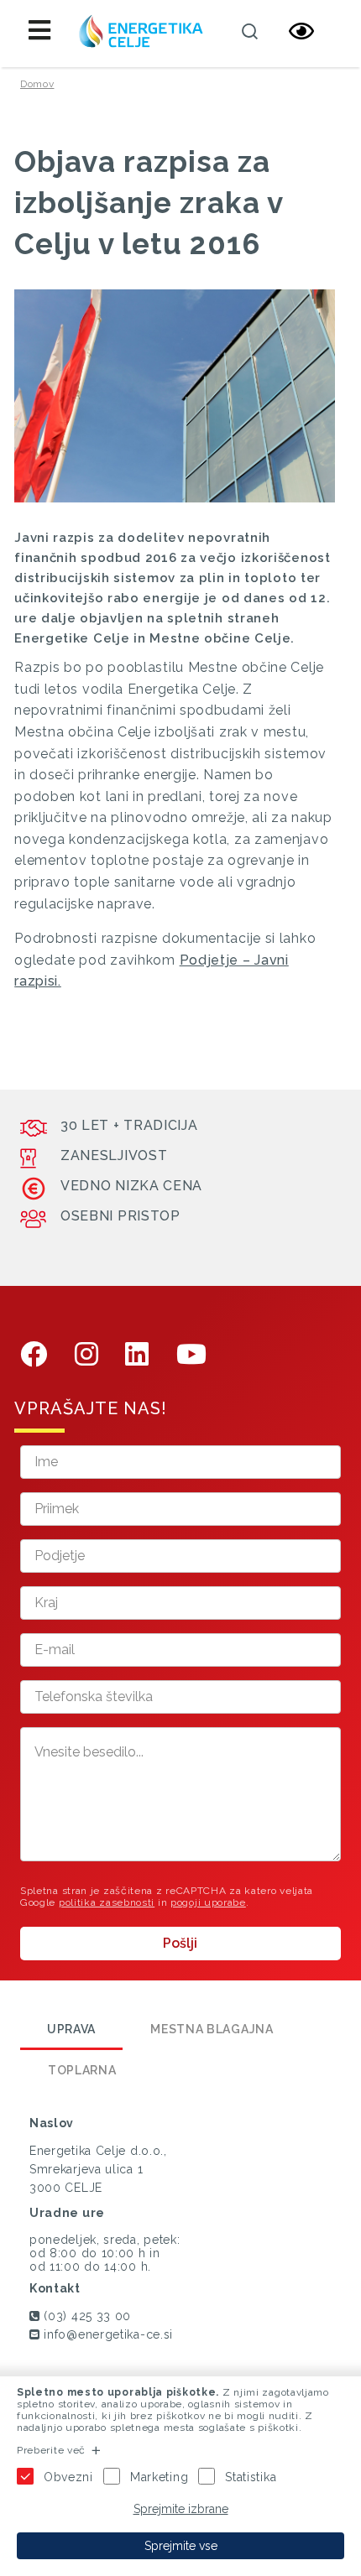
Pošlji (180, 1943)
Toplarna (82, 2070)
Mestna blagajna (212, 2029)
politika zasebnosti (107, 1902)
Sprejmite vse (181, 2546)
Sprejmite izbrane (181, 2509)
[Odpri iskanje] (249, 31)
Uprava (71, 2029)
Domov (37, 84)
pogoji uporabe (208, 1902)
